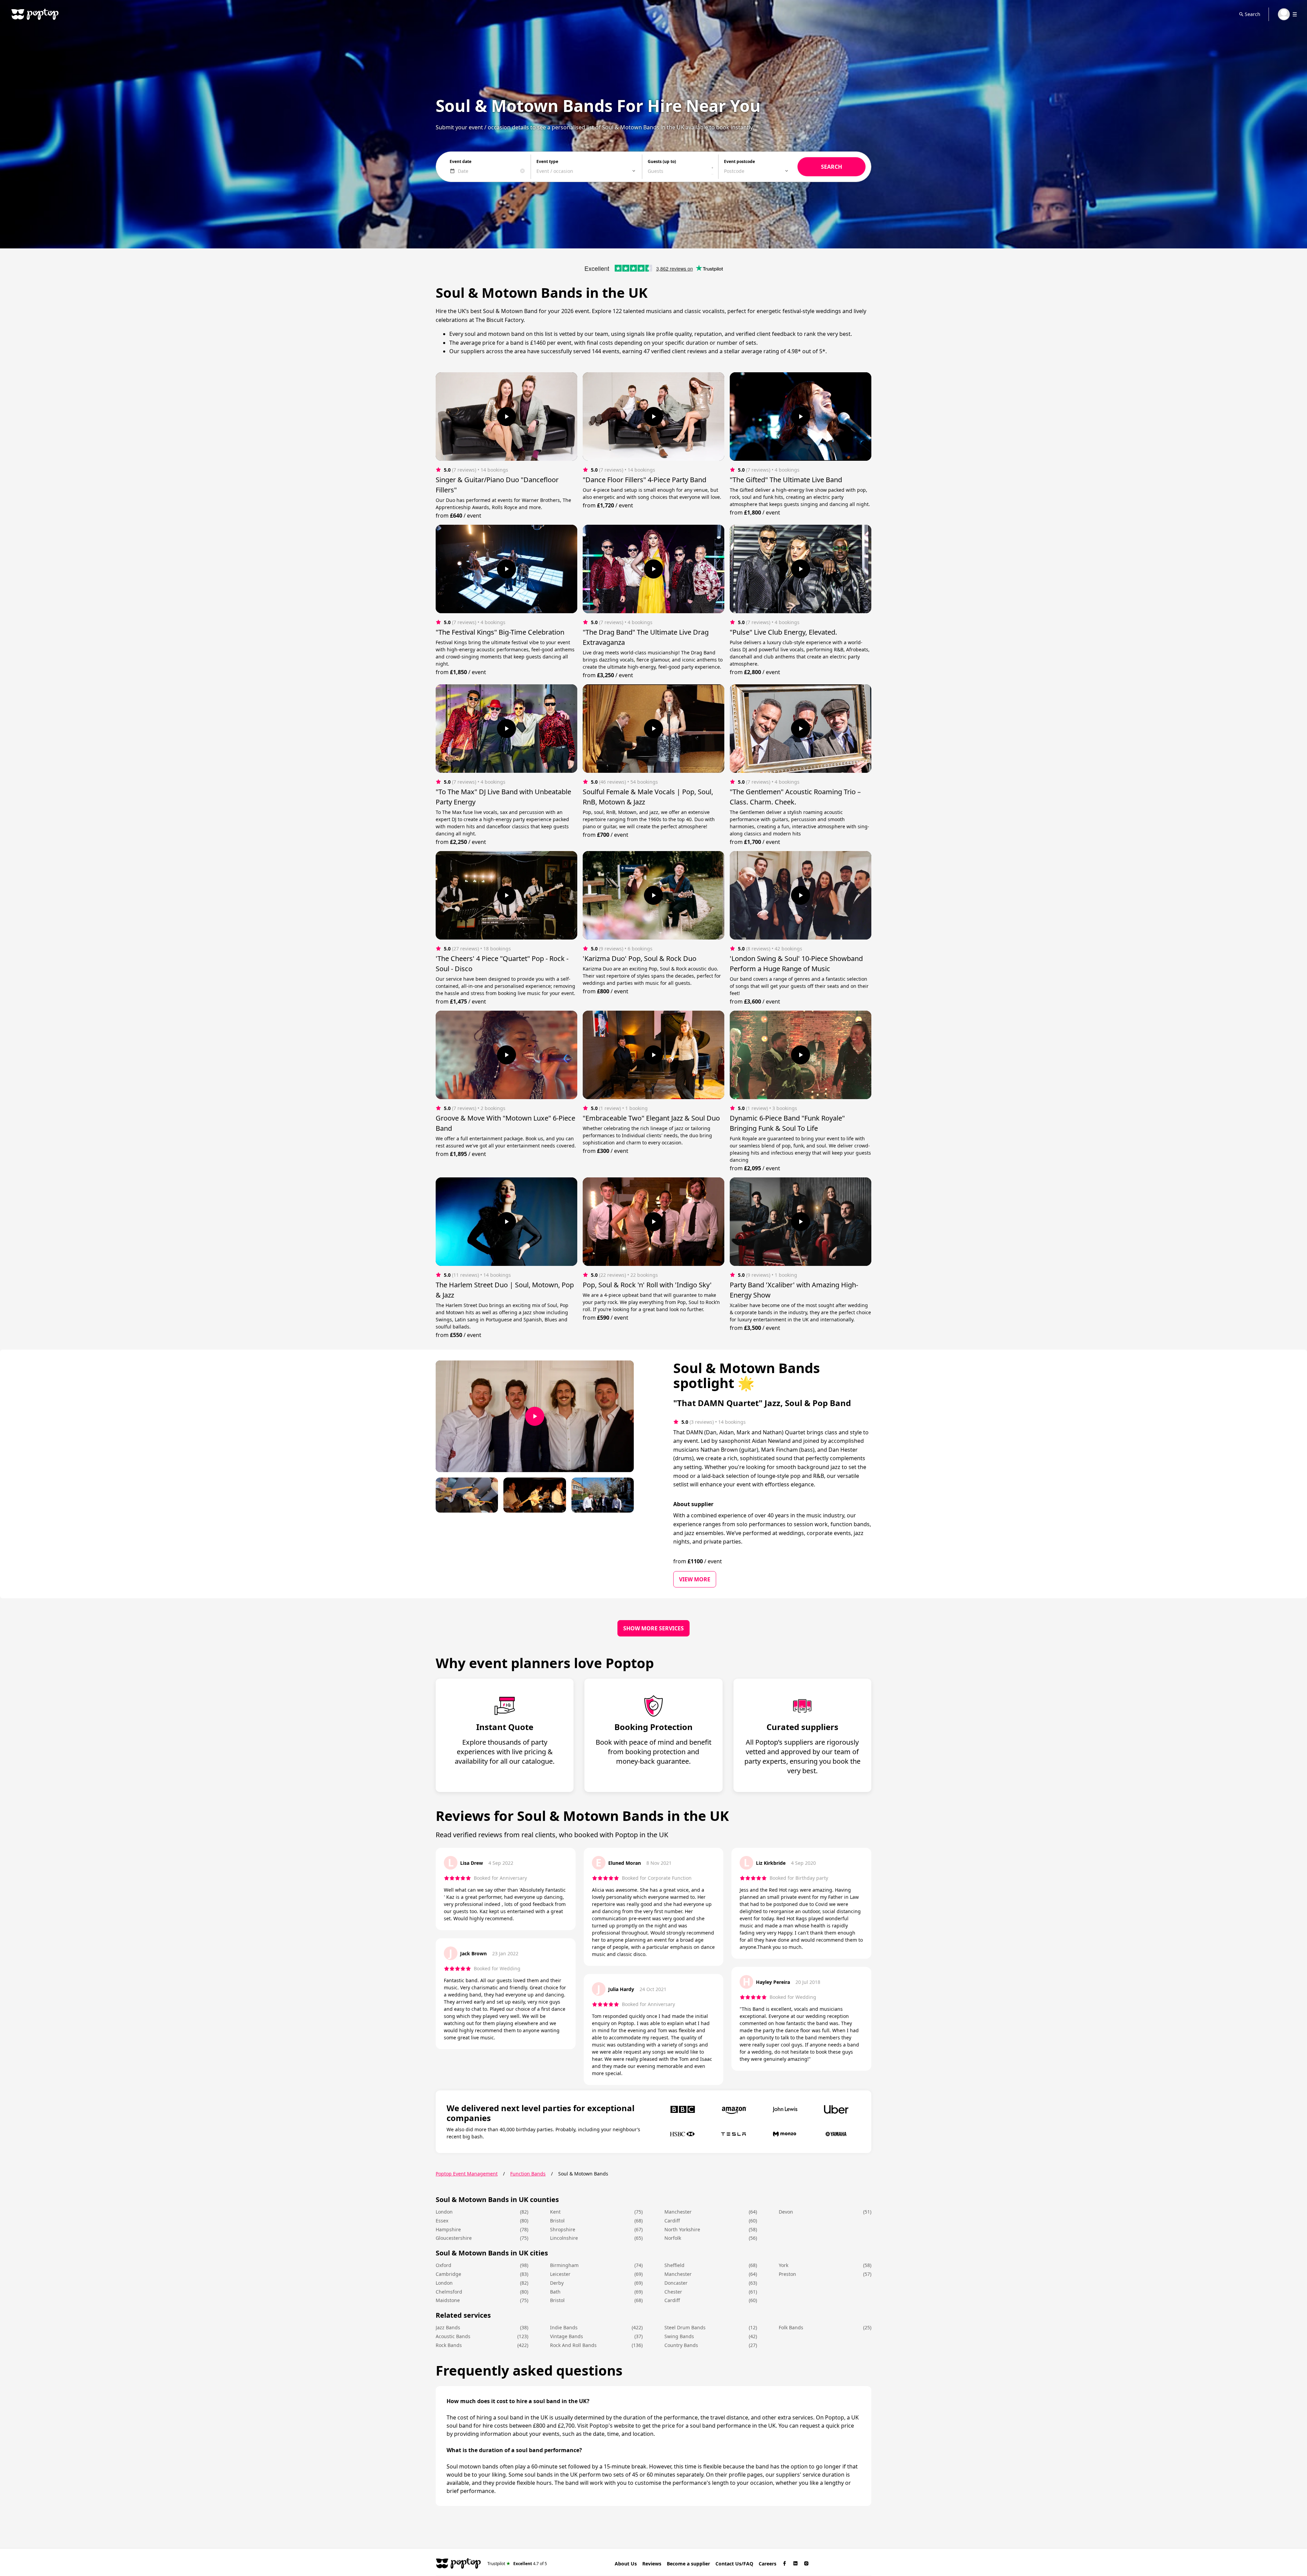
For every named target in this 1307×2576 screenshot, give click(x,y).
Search (1253, 14)
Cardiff (672, 2221)
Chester (673, 2292)
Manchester (678, 2212)
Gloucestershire (454, 2238)
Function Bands (528, 2174)
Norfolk (673, 2238)
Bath (555, 2292)
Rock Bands (449, 2345)
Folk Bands (791, 2327)
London (444, 2212)
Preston (787, 2274)
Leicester (560, 2274)
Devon (786, 2212)
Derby (557, 2283)
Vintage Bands (567, 2336)
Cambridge (448, 2274)
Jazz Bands (448, 2327)
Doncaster (676, 2283)
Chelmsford (449, 2292)
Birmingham (564, 2265)
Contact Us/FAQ (734, 2564)
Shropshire (563, 2229)
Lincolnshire (564, 2238)
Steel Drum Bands (685, 2327)
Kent (555, 2212)
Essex (442, 2221)
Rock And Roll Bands (573, 2345)
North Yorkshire (682, 2229)
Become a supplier (688, 2564)
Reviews (652, 2564)
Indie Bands (564, 2327)
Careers (768, 2564)
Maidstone (448, 2300)
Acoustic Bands (453, 2336)
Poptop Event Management (467, 2174)
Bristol (557, 2221)
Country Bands (681, 2345)
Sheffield (674, 2265)
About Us (626, 2564)
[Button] (506, 417)
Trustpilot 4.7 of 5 (517, 2563)
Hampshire (448, 2229)
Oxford (443, 2265)
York (784, 2265)
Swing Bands (679, 2336)
